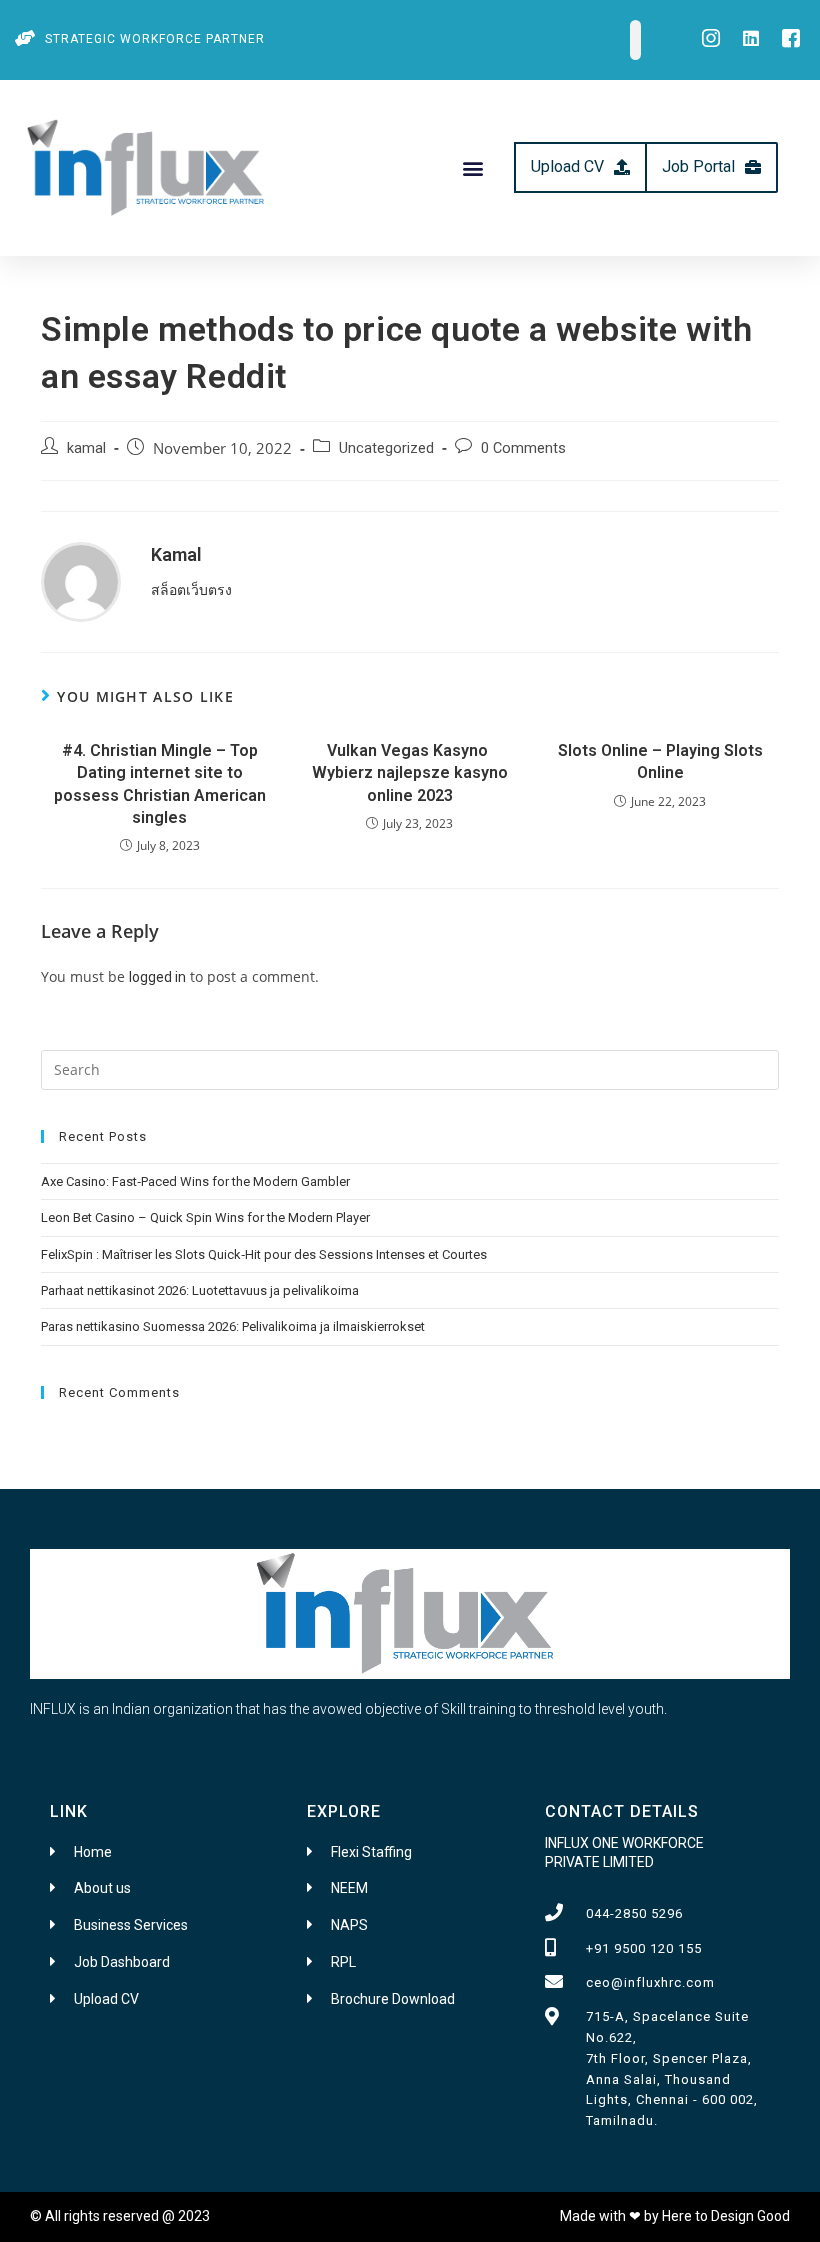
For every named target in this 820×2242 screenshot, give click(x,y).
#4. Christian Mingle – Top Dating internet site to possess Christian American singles (160, 784)
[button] (472, 167)
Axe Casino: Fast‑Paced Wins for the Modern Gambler (195, 1181)
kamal (86, 448)
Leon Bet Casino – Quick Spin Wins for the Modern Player (205, 1217)
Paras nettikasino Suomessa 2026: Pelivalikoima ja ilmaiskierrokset (233, 1326)
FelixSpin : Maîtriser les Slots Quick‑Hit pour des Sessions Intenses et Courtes (264, 1254)
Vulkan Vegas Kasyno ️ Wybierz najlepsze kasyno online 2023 (410, 773)
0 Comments (523, 448)
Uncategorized (386, 448)
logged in (157, 977)
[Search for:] (410, 1068)
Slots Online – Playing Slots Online (660, 761)
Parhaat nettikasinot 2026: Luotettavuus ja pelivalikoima (200, 1290)
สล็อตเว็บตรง (191, 590)
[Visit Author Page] (81, 580)
